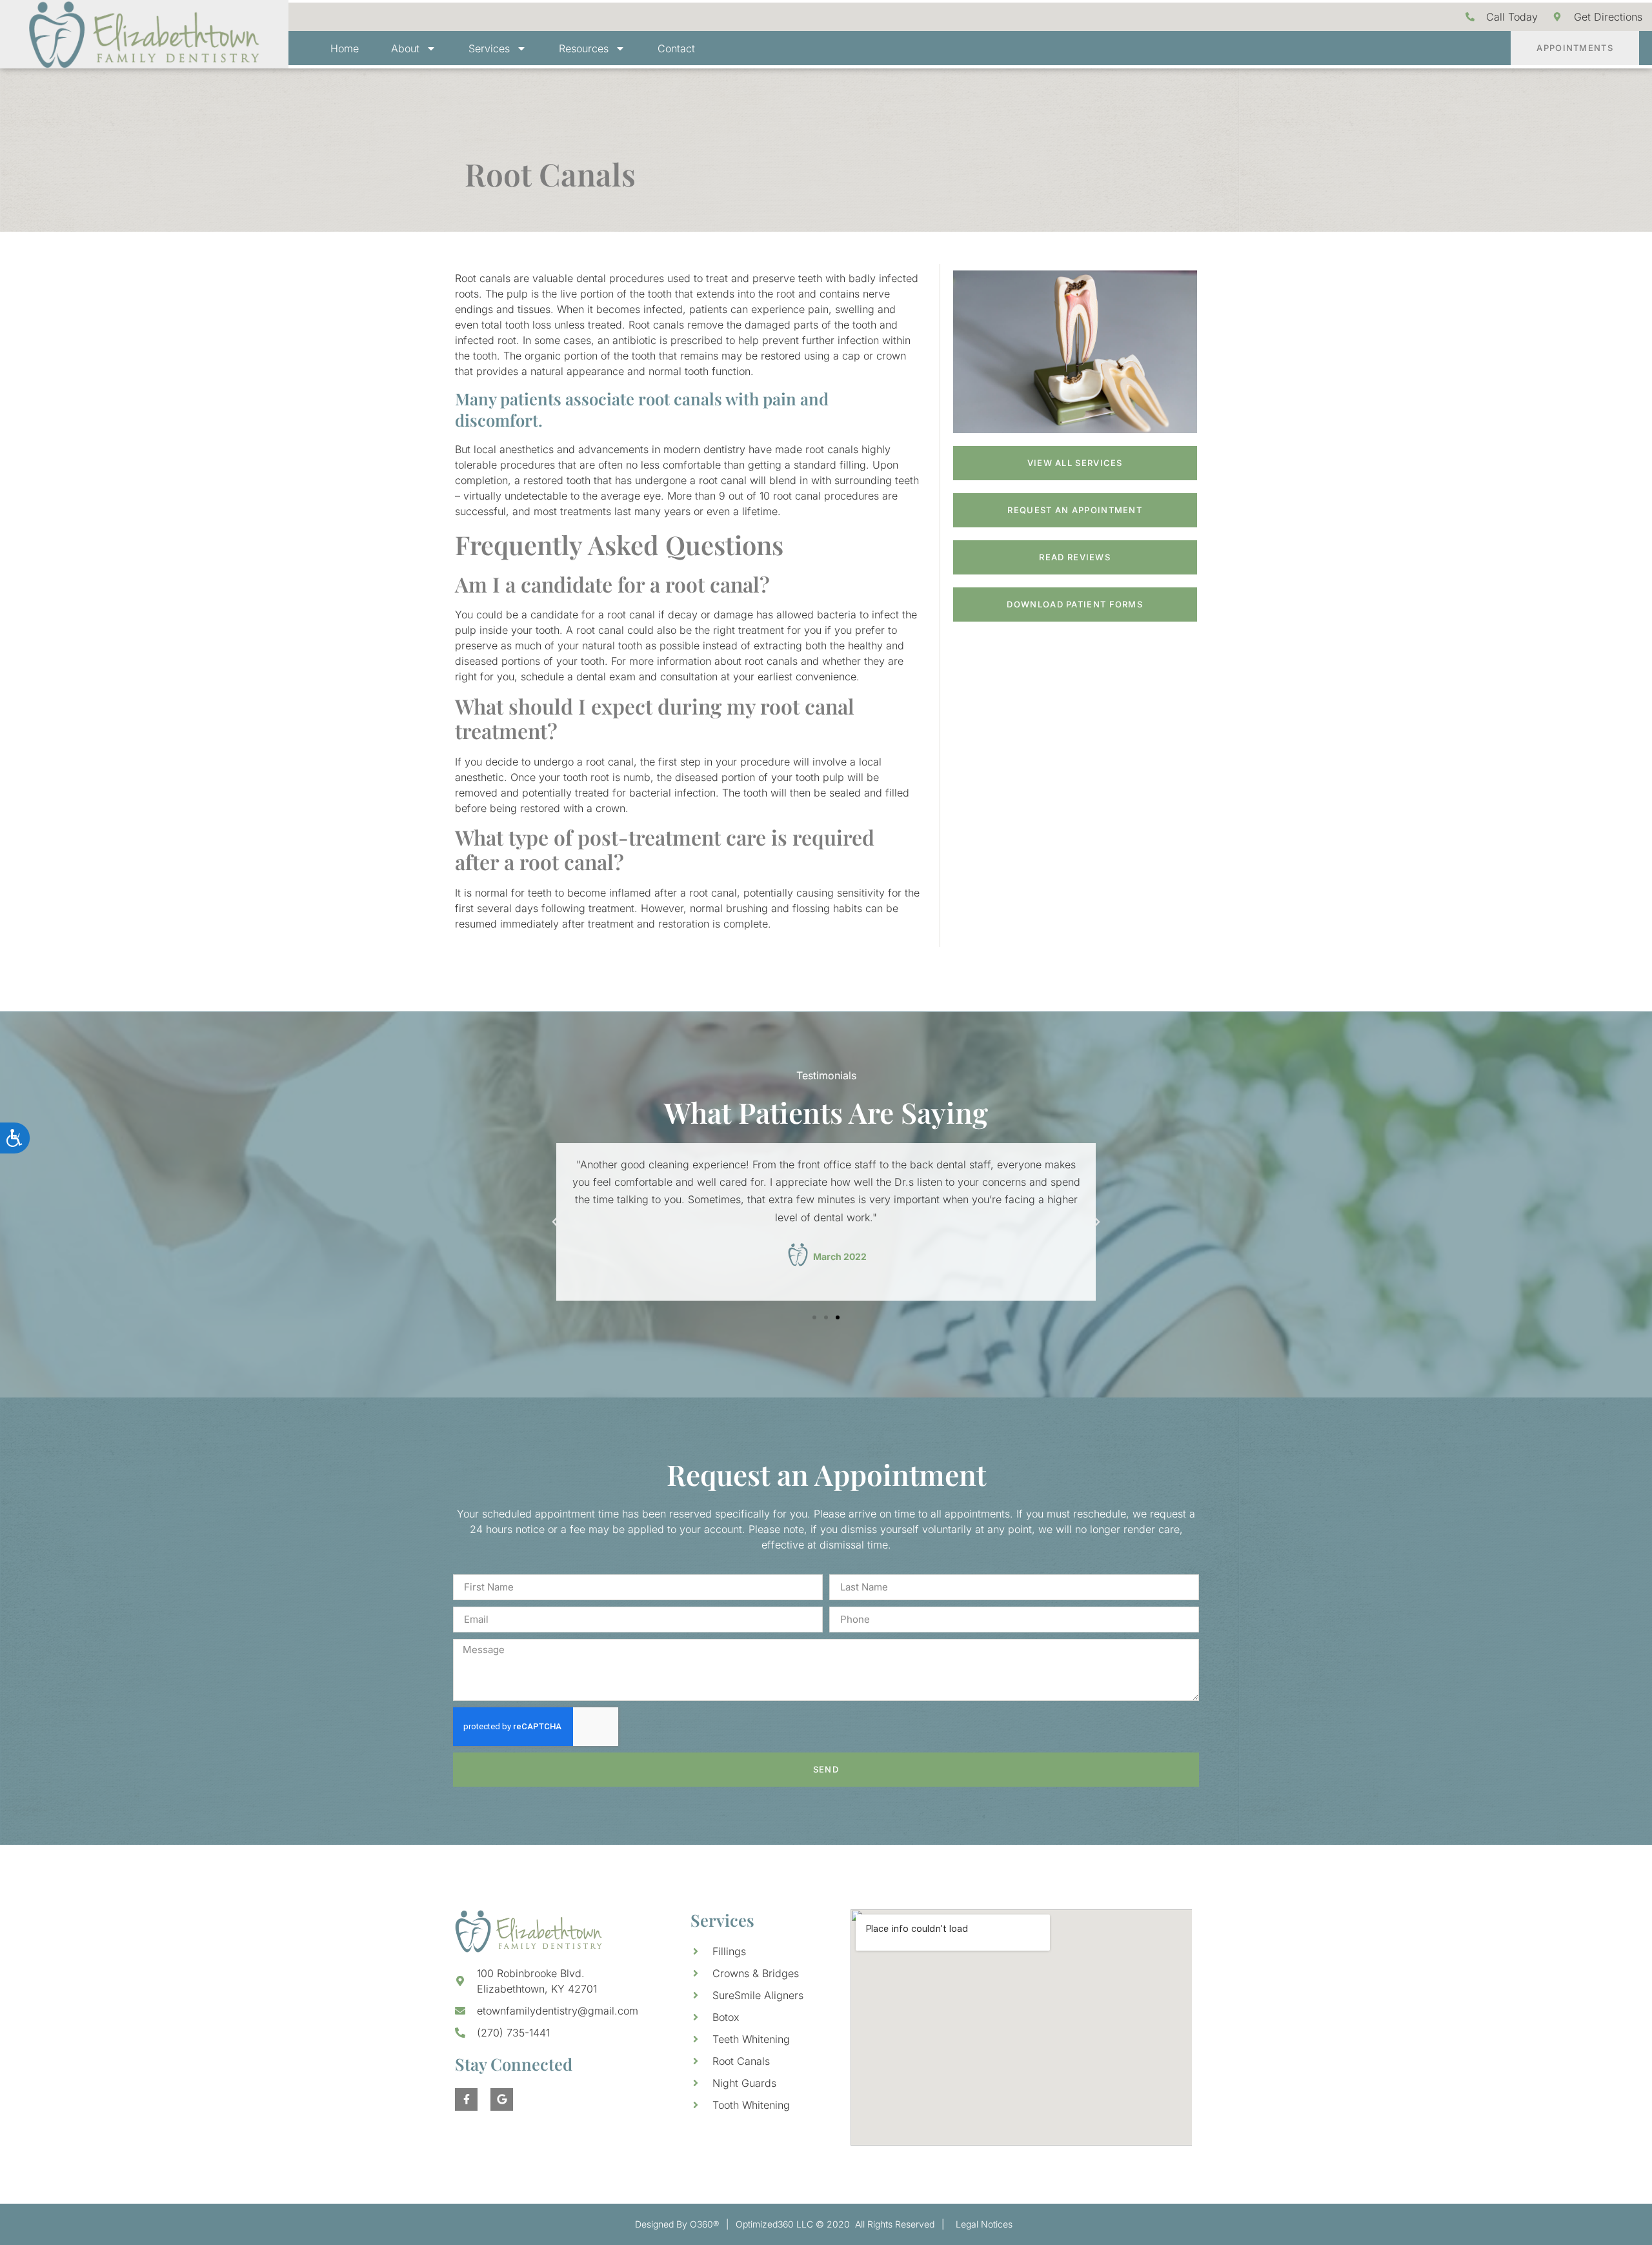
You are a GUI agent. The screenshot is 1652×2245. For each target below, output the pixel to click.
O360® (704, 2224)
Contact (676, 48)
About (405, 48)
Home (345, 48)
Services (489, 48)
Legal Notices (984, 2224)
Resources (584, 48)
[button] (555, 1222)
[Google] (502, 2099)
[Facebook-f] (466, 2099)
